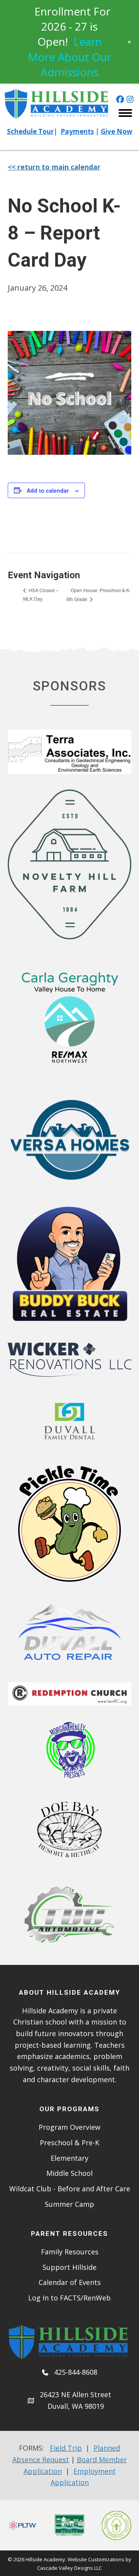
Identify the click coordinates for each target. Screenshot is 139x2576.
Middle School (69, 2173)
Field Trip (66, 2448)
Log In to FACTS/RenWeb (69, 2298)
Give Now (117, 131)
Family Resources (70, 2252)
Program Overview (69, 2127)
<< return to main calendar (54, 167)
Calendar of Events (70, 2282)
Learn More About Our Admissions (69, 57)
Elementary (69, 2158)
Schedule (23, 131)
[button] (120, 99)
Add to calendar (48, 491)
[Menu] (125, 113)
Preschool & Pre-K (69, 2143)
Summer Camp (69, 2204)
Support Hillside (69, 2267)
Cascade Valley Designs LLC (69, 2568)
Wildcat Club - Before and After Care (70, 2189)
